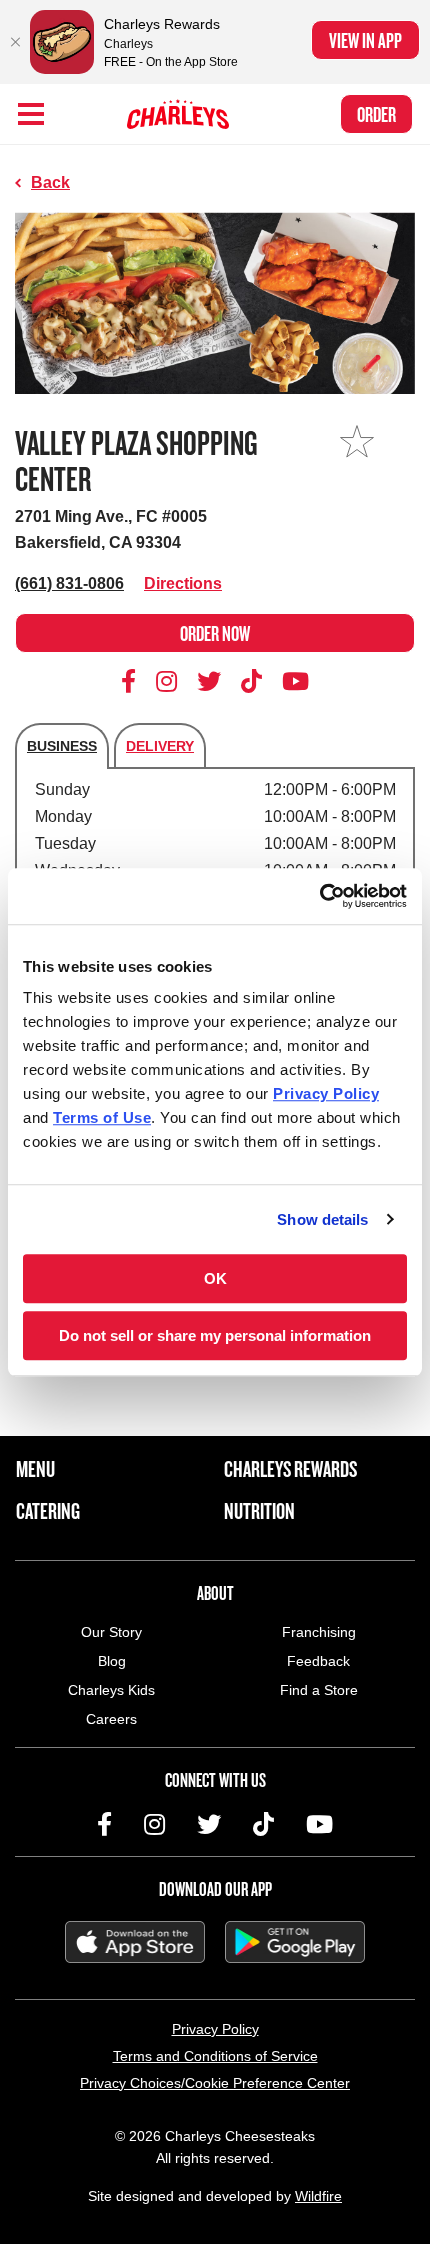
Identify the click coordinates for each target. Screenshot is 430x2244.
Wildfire (318, 2196)
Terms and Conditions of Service (215, 2056)
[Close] (15, 42)
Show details (322, 1219)
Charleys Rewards (290, 1469)
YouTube (295, 681)
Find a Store (319, 1690)
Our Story (111, 1632)
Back (50, 182)
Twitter (209, 681)
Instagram (167, 681)
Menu (35, 1469)
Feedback (318, 1661)
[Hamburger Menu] (31, 114)
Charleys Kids (111, 1690)
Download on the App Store (135, 1942)
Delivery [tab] (160, 746)
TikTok (252, 681)
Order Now (215, 633)
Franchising (319, 1632)
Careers (111, 1719)
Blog (112, 1661)
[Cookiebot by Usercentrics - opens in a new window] (319, 896)
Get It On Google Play (295, 1942)
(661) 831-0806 (69, 583)
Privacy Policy (215, 2029)
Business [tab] (62, 746)
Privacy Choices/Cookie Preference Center (215, 2083)
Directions (183, 583)
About (215, 1593)
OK (215, 1278)
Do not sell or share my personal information (215, 1335)
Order (376, 114)
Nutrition (259, 1511)
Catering (48, 1511)
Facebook (132, 681)
